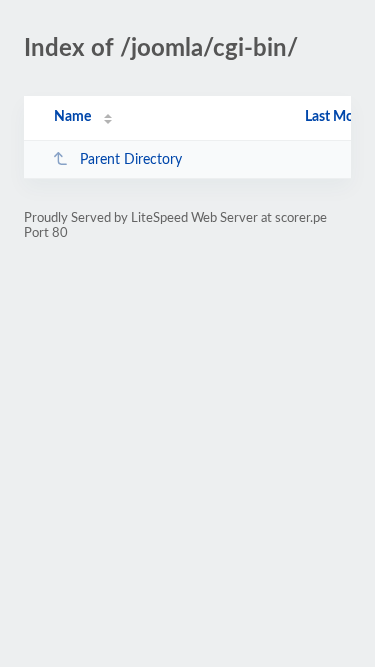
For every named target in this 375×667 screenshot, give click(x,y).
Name (72, 117)
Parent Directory (131, 160)
